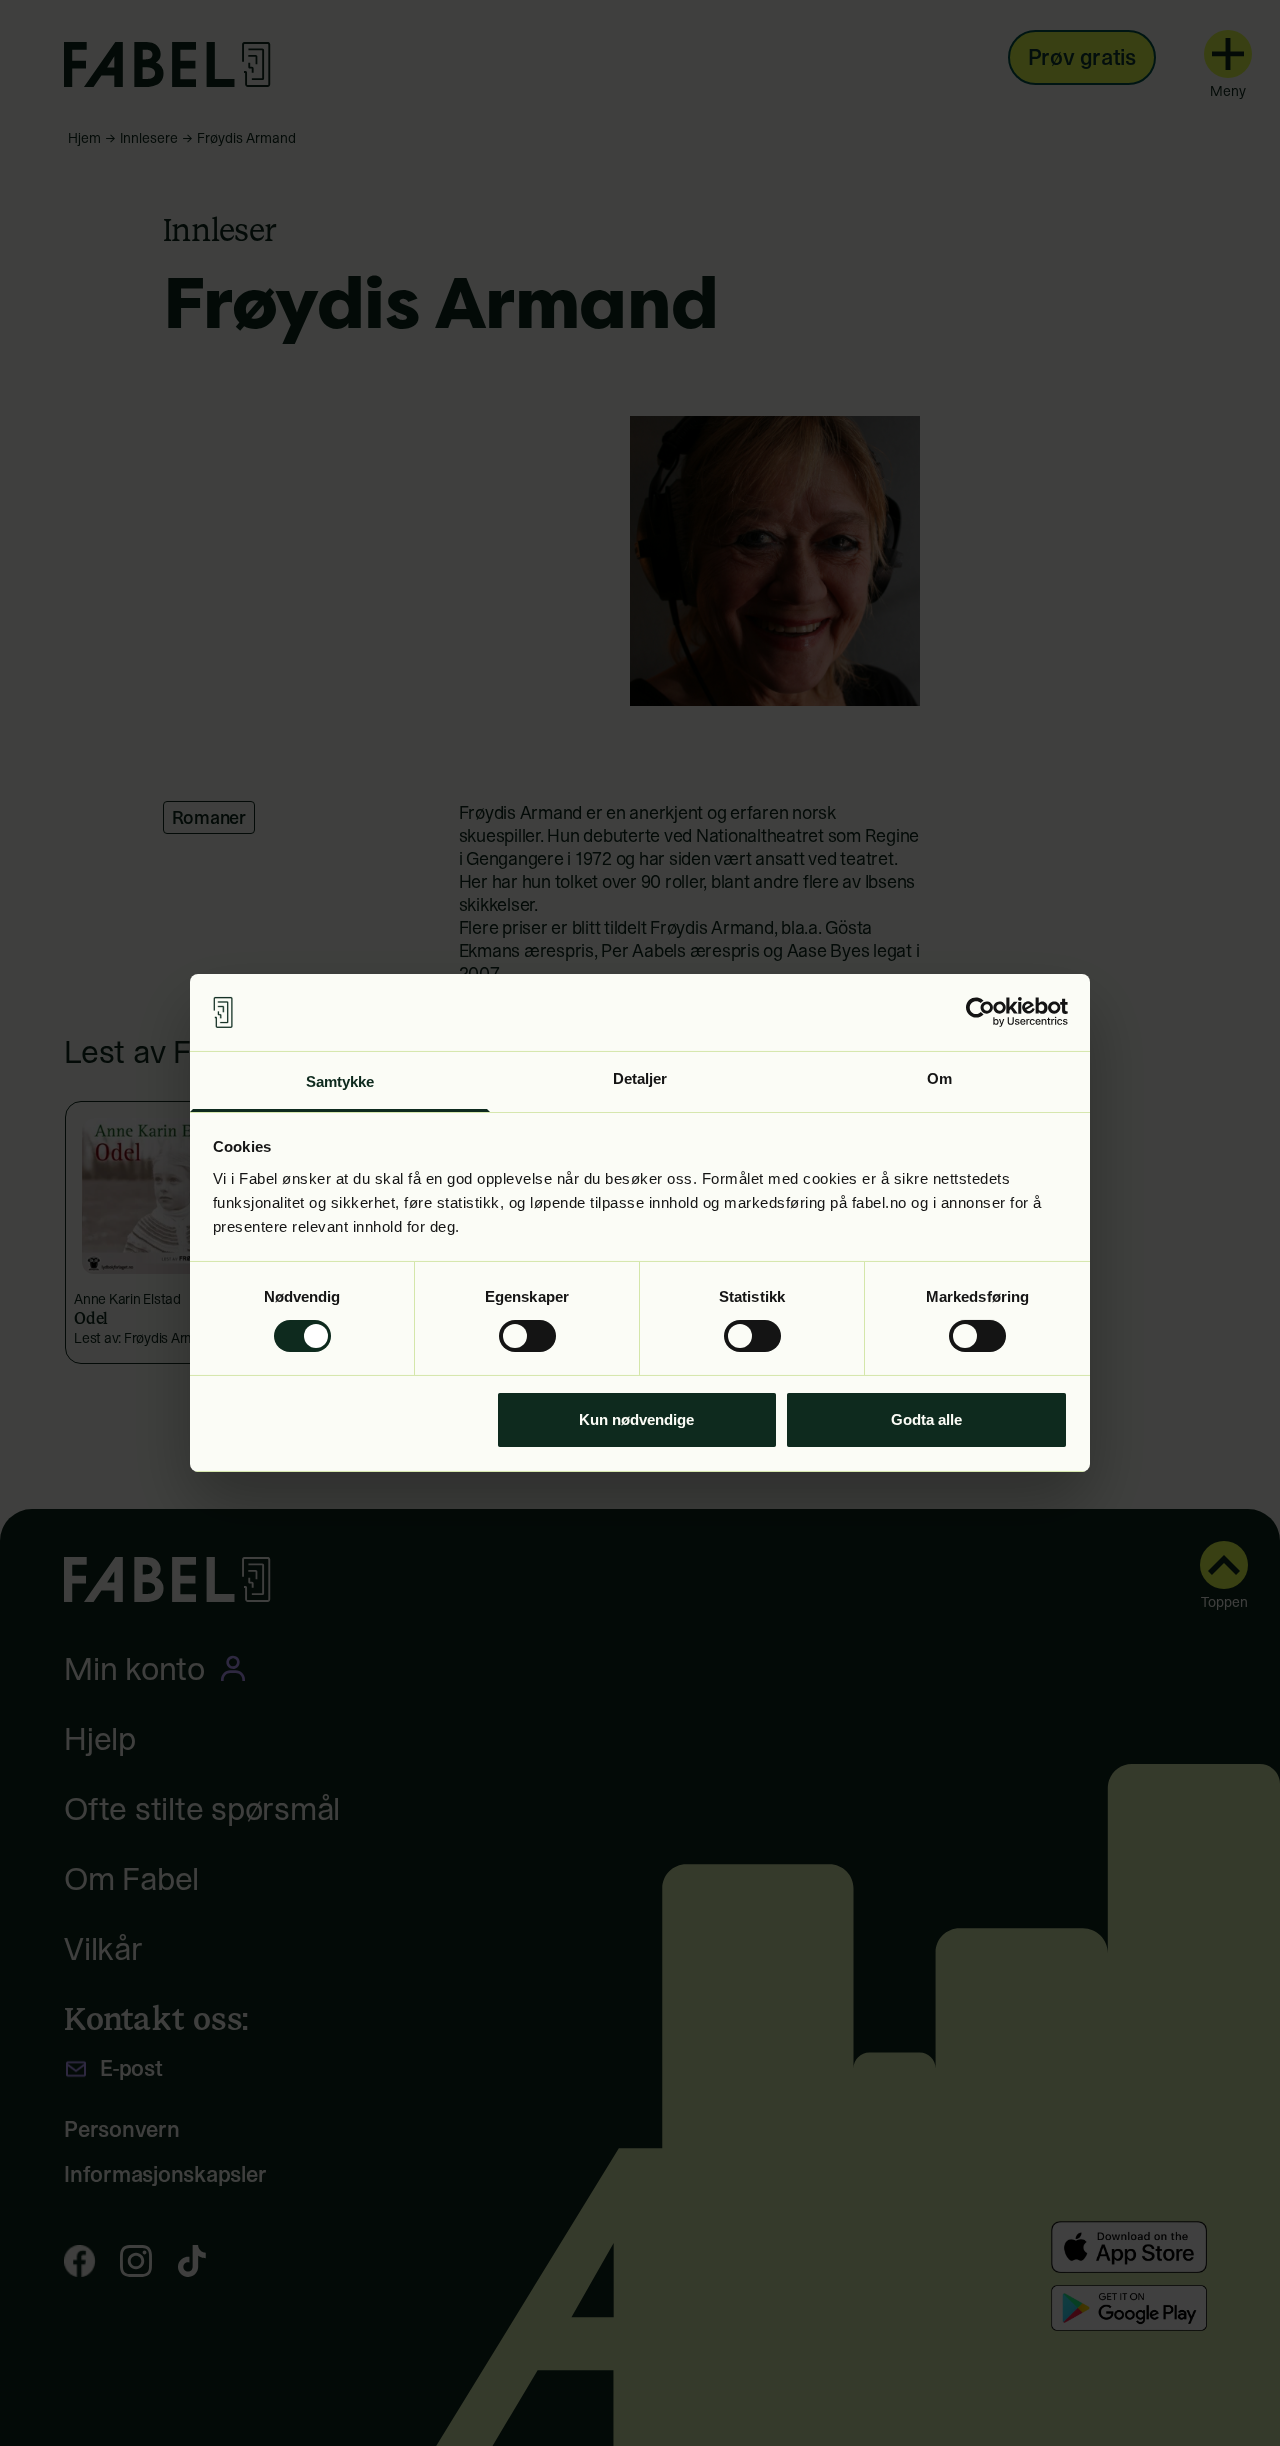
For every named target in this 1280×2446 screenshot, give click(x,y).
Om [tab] (939, 1078)
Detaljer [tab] (640, 1078)
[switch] (527, 1336)
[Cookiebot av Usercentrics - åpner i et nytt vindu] (980, 1012)
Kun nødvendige (636, 1419)
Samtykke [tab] (340, 1081)
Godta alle (926, 1419)
